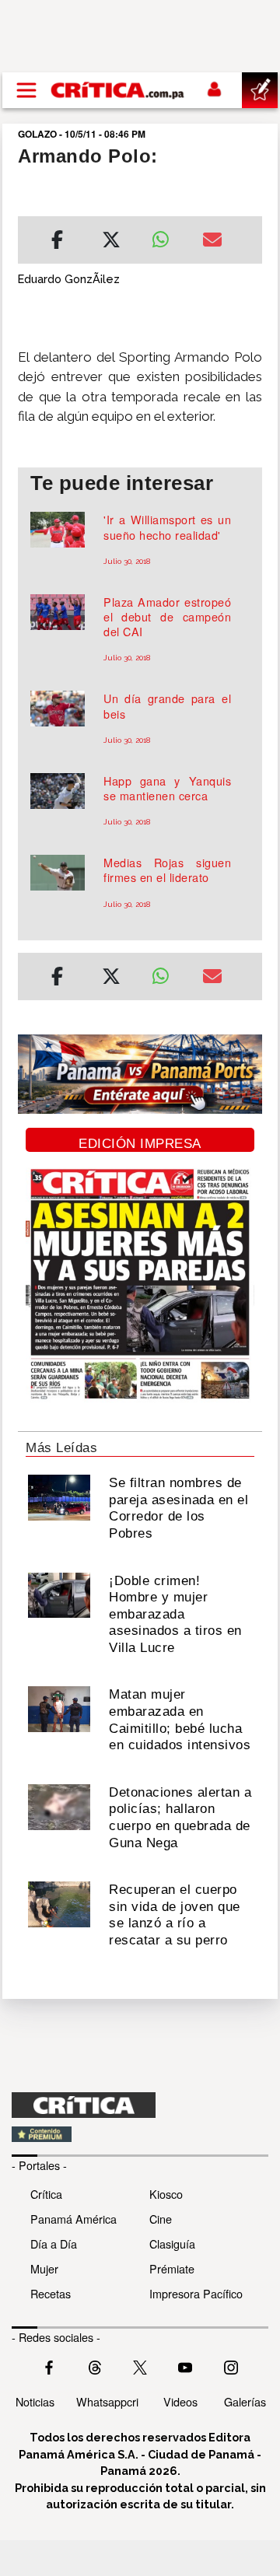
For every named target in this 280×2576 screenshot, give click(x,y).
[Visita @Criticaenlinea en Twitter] (95, 2366)
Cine (161, 2219)
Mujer (44, 2268)
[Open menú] (26, 90)
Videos (180, 2401)
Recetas (51, 2293)
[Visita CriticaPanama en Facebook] (49, 2366)
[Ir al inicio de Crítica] (118, 90)
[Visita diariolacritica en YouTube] (185, 2366)
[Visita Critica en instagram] (231, 2366)
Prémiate (172, 2268)
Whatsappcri (107, 2401)
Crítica (46, 2194)
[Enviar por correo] (212, 242)
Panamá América (73, 2219)
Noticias (35, 2401)
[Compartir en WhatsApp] (165, 236)
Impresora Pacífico (196, 2293)
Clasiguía (172, 2243)
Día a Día (54, 2243)
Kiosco (166, 2194)
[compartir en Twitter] (111, 242)
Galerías (245, 2401)
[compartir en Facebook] (57, 242)
